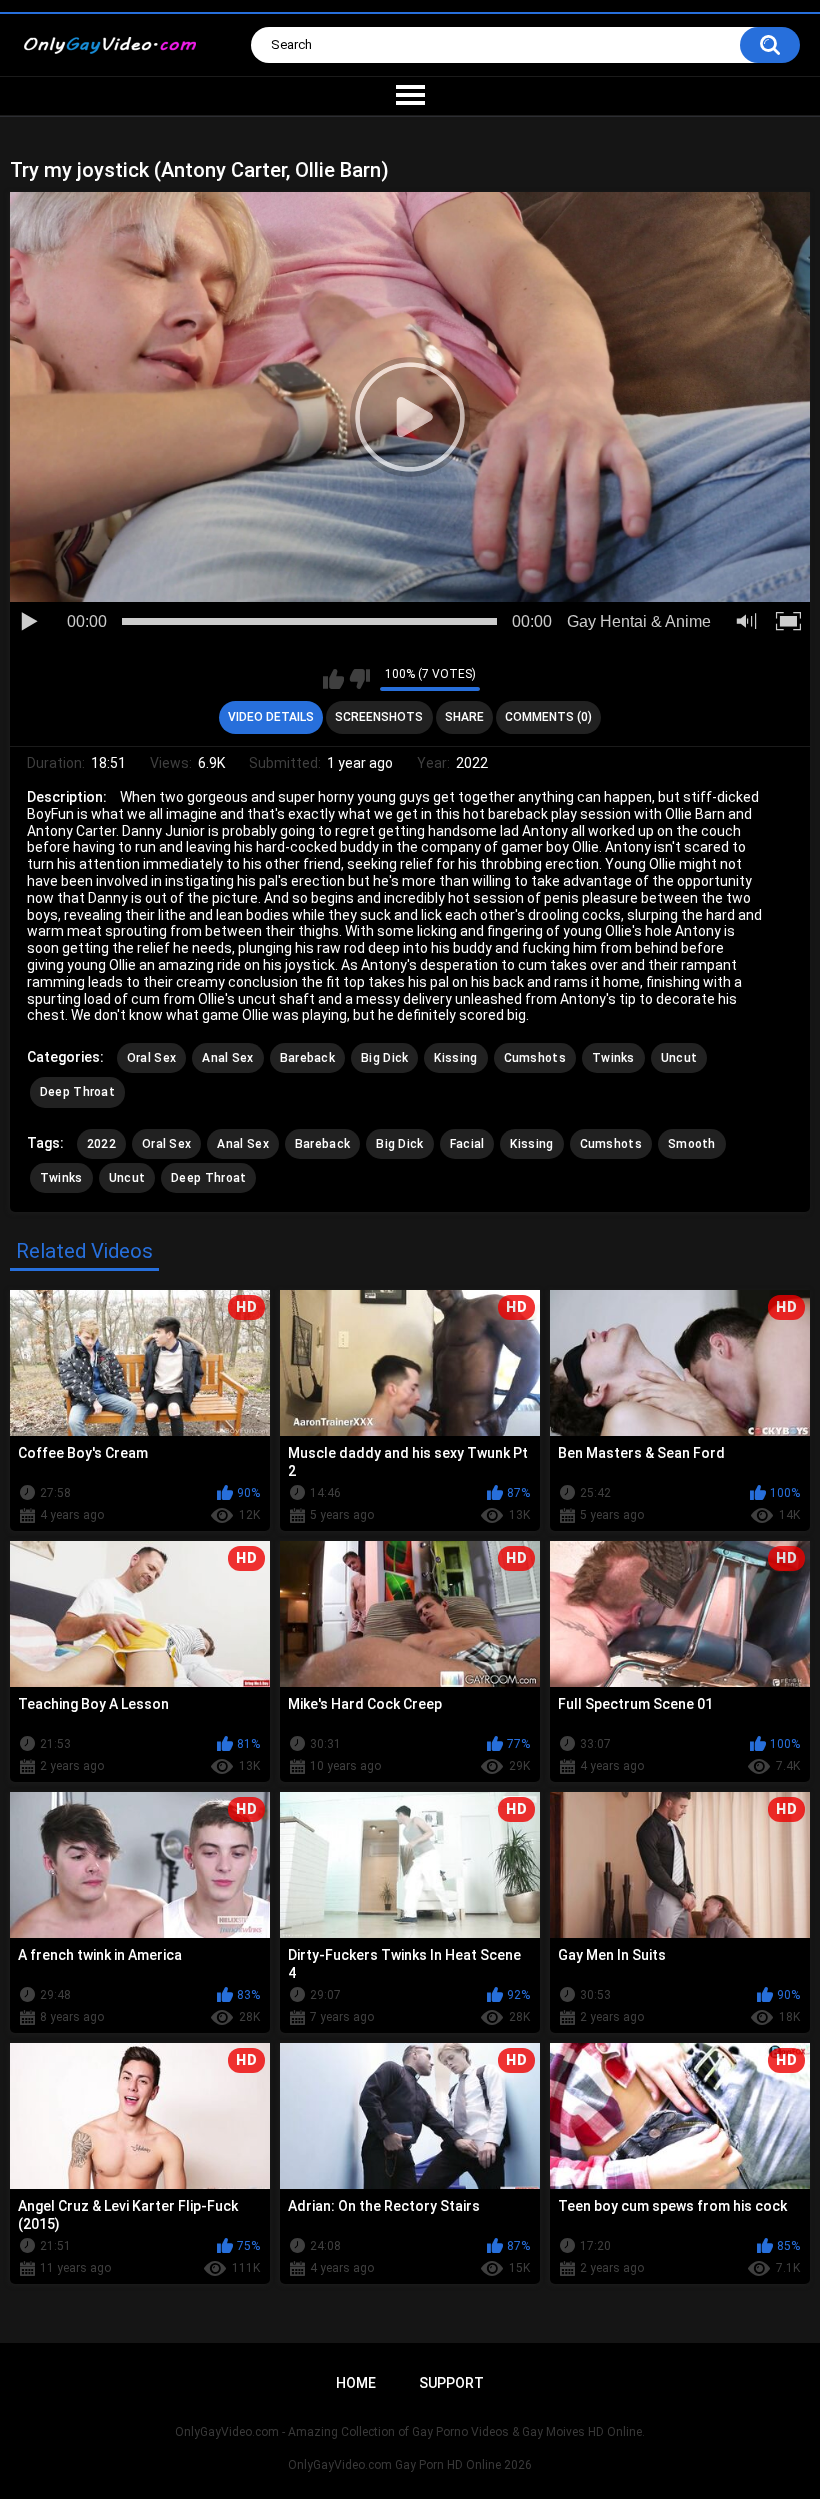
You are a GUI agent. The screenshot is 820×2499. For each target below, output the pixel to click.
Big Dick (384, 1058)
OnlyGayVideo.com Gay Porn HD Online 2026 (410, 2465)
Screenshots (379, 717)
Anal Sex (227, 1058)
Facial (467, 1144)
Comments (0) (548, 717)
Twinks (613, 1058)
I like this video (333, 679)
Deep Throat (77, 1092)
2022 (101, 1144)
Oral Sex (151, 1058)
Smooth (692, 1144)
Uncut (679, 1058)
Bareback (307, 1058)
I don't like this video (359, 679)
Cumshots (535, 1058)
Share (464, 717)
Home (356, 2383)
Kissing (455, 1058)
